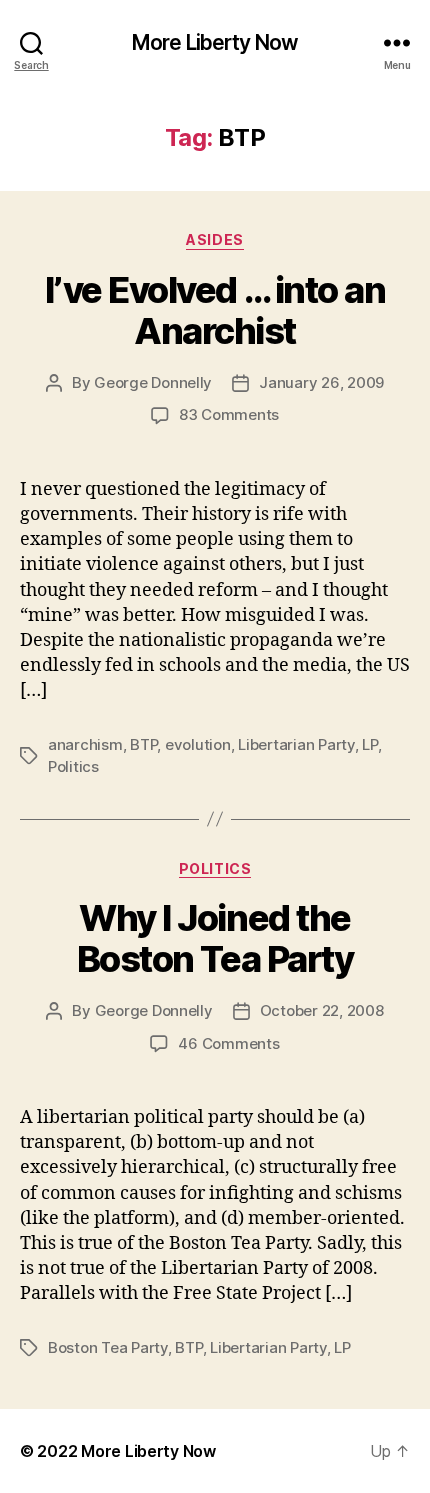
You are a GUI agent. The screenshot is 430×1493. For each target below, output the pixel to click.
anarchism (85, 744)
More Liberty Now (215, 42)
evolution (198, 744)
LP (370, 744)
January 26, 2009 (321, 382)
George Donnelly (153, 382)
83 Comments (229, 414)
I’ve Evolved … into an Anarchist (215, 310)
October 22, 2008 (322, 1010)
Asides (214, 239)
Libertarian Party (296, 744)
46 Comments (228, 1043)
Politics (73, 766)
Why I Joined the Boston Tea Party (215, 938)
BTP (143, 744)
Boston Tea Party (108, 1347)
